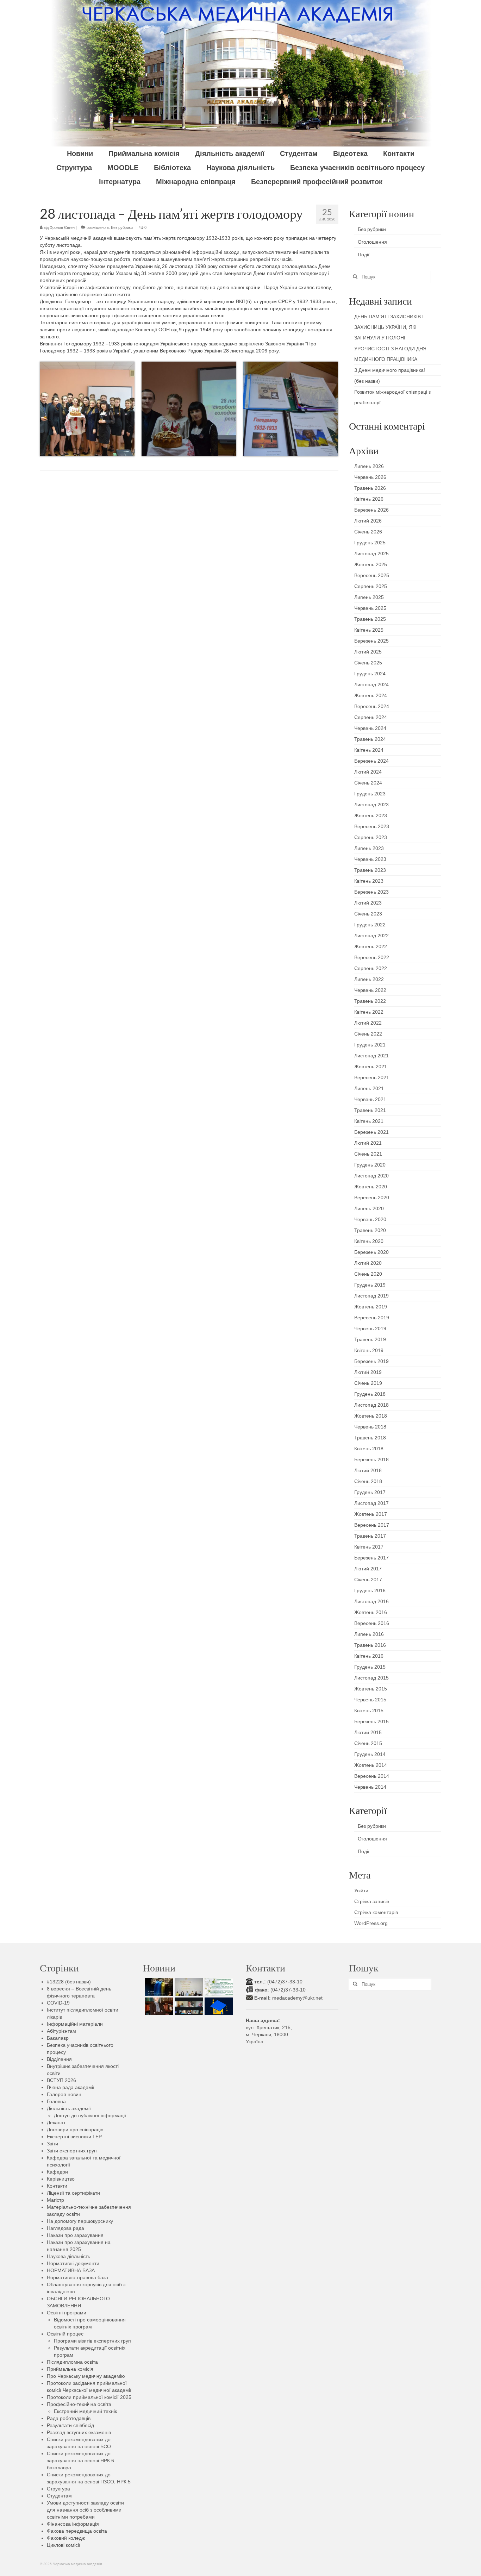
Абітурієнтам (61, 2031)
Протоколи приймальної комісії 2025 (89, 2397)
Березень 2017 (371, 1558)
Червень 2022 (370, 990)
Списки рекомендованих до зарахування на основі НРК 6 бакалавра (80, 2461)
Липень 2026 (369, 466)
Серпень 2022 (371, 968)
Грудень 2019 (370, 1285)
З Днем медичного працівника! (390, 370)
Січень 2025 (368, 663)
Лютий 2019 (368, 1372)
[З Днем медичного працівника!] (218, 1987)
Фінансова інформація (73, 2524)
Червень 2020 (370, 1219)
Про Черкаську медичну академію (86, 2376)
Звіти (52, 2144)
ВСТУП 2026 (61, 2080)
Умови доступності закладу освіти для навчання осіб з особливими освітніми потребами (85, 2510)
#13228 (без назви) (69, 1982)
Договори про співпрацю (75, 2130)
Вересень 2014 (372, 1776)
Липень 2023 (369, 848)
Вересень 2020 (372, 1198)
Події (364, 255)
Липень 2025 (369, 597)
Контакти (57, 2186)
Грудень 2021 (370, 1045)
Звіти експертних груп (72, 2151)
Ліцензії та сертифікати (73, 2193)
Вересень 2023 (372, 826)
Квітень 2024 (369, 750)
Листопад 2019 (371, 1296)
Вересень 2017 (372, 1525)
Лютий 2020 (368, 1263)
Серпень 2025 (371, 586)
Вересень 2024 (372, 706)
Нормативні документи (73, 2263)
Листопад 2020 (371, 1176)
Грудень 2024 (370, 674)
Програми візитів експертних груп (92, 2341)
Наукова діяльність (68, 2256)
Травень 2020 (370, 1230)
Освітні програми (67, 2313)
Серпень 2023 (371, 837)
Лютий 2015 (368, 1732)
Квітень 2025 (369, 630)
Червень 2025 (370, 608)
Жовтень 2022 (371, 946)
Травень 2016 (370, 1645)
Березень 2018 (371, 1459)
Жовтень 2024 (371, 695)
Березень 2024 (371, 761)
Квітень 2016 (369, 1656)
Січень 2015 (368, 1743)
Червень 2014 (370, 1787)
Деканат (56, 2122)
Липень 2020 (369, 1208)
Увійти (361, 1890)
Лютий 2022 (368, 1023)
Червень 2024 (370, 728)
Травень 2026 (370, 488)
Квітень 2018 (369, 1449)
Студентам (59, 2496)
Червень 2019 (370, 1328)
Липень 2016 (369, 1634)
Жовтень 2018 (371, 1416)
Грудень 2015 (370, 1667)
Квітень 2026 (369, 499)
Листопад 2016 (371, 1601)
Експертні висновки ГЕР (74, 2137)
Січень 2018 (368, 1481)
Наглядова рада (65, 2228)
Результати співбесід (70, 2425)
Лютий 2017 (368, 1569)
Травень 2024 (370, 739)
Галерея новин (64, 2094)
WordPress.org (371, 1923)
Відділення (59, 2059)
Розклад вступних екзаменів (79, 2432)
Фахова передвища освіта (77, 2531)
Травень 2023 (370, 870)
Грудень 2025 (370, 543)
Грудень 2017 (370, 1492)
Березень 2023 (371, 892)
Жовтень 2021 (371, 1067)
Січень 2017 (368, 1580)
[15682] (158, 2006)
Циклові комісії (64, 2545)
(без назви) (367, 381)
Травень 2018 (370, 1438)
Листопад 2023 (371, 805)
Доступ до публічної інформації (90, 2115)
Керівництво (61, 2179)
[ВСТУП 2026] (218, 2006)
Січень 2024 (368, 783)
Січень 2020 (368, 1274)
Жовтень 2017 (371, 1514)
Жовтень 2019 (371, 1307)
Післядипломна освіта (72, 2362)
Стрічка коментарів (376, 1912)
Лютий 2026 (368, 521)
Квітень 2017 (369, 1547)
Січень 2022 (368, 1034)
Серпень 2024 (371, 717)
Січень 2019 (368, 1383)
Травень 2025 (370, 619)
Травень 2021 (370, 1110)
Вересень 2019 (372, 1318)
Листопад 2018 (371, 1405)
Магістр (55, 2200)
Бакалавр (58, 2038)
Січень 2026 (368, 532)
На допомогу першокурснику (80, 2221)
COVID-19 (58, 2003)
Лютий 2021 (368, 1143)
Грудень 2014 (370, 1754)
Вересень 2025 (372, 575)
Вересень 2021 (372, 1077)
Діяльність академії (69, 2108)
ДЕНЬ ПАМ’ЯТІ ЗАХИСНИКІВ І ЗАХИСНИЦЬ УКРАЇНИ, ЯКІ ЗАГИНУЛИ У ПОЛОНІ (389, 327)
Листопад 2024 (371, 684)
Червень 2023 (370, 859)
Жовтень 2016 (371, 1612)
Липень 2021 (369, 1088)
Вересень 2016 (372, 1623)
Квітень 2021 (369, 1121)
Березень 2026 (371, 510)
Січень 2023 (368, 914)
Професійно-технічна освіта (79, 2404)
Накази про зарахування (75, 2235)
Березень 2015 (371, 1721)
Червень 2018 (370, 1427)
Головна (56, 2101)
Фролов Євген (62, 227)
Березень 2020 (371, 1252)
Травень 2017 (370, 1536)
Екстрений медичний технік (85, 2411)
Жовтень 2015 (371, 1689)
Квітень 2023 (369, 881)
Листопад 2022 (371, 936)
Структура (58, 2489)
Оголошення (372, 242)
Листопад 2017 (371, 1503)
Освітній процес (65, 2334)
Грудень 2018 (370, 1394)
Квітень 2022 (369, 1012)
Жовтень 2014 (371, 1765)
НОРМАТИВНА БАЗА (71, 2270)
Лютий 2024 (368, 772)
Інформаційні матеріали (75, 2024)
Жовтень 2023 (371, 815)
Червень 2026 (370, 477)
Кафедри (57, 2172)
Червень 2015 (370, 1700)
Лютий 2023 (368, 903)
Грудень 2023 (370, 794)
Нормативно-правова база (77, 2277)
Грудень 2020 (370, 1165)
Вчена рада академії (71, 2087)
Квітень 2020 (369, 1241)
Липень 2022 (369, 979)
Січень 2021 (368, 1154)
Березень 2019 (371, 1361)
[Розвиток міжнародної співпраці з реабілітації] (188, 2006)
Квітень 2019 (369, 1350)
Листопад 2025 (371, 554)
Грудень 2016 (370, 1590)
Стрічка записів (372, 1901)
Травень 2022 (370, 1001)
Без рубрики (122, 227)
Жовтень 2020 (371, 1187)
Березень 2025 (371, 641)
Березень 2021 (371, 1132)
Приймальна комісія (70, 2369)
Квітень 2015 (369, 1711)
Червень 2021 (370, 1099)
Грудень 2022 (370, 925)
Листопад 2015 (371, 1678)
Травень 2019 (370, 1339)
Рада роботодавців (69, 2418)
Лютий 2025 (368, 652)
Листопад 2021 (371, 1056)
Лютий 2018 (368, 1470)
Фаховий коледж (66, 2538)
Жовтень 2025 (371, 564)
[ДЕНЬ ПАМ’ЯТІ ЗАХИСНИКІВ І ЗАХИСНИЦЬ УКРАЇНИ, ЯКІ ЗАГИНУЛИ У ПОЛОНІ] (158, 1987)
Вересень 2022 (372, 957)
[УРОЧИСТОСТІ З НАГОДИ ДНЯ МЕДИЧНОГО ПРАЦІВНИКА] (188, 1987)
